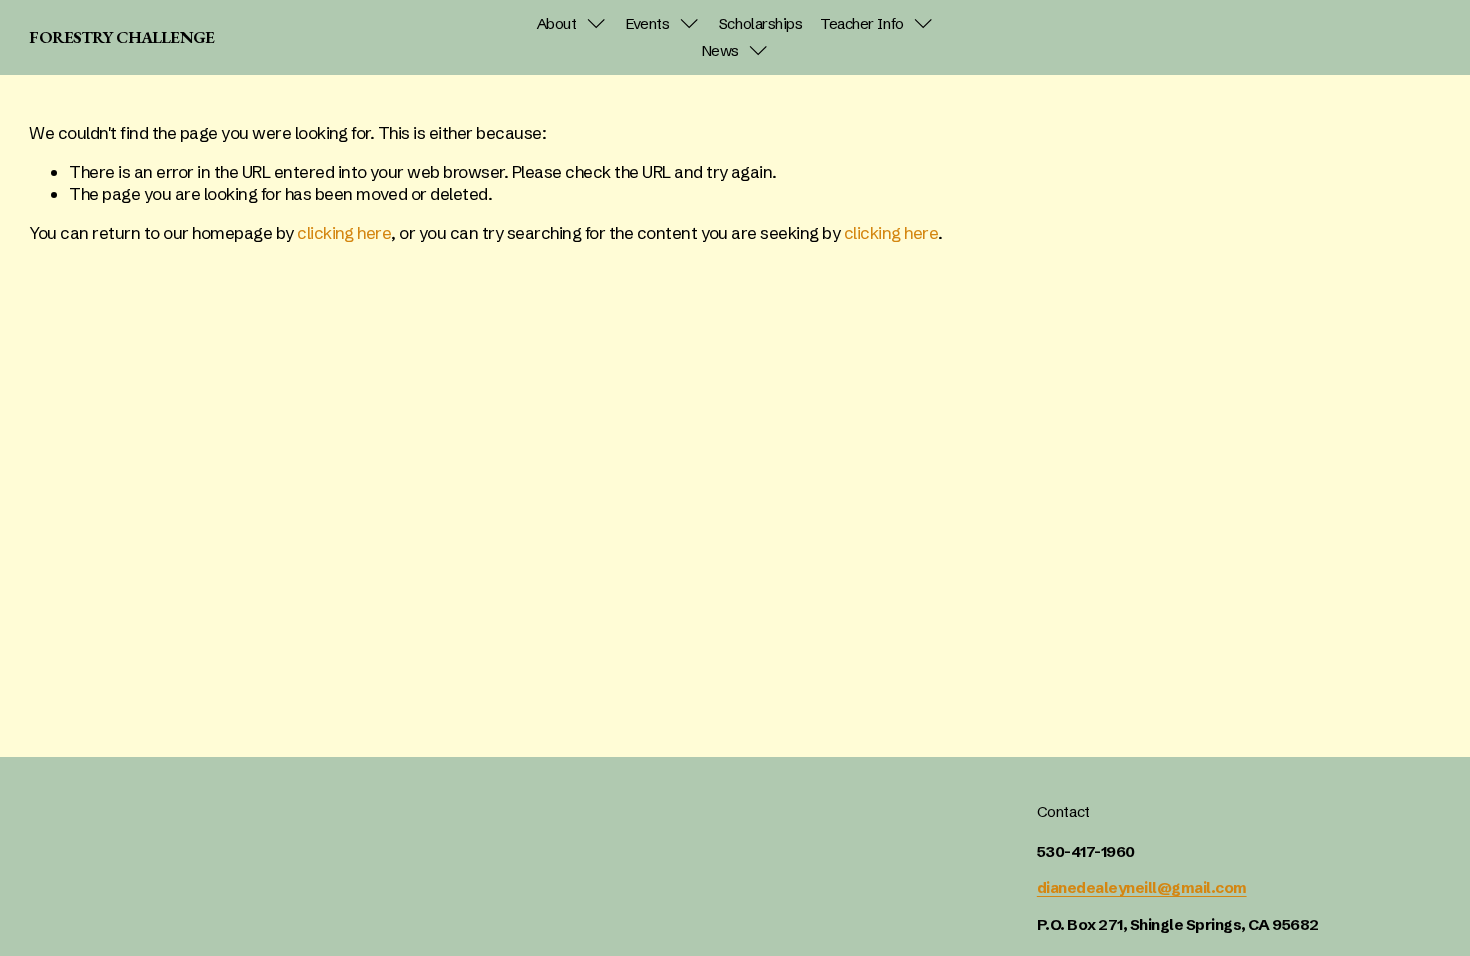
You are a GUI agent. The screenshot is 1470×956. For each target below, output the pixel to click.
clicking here (344, 232)
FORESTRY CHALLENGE (121, 37)
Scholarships (761, 23)
